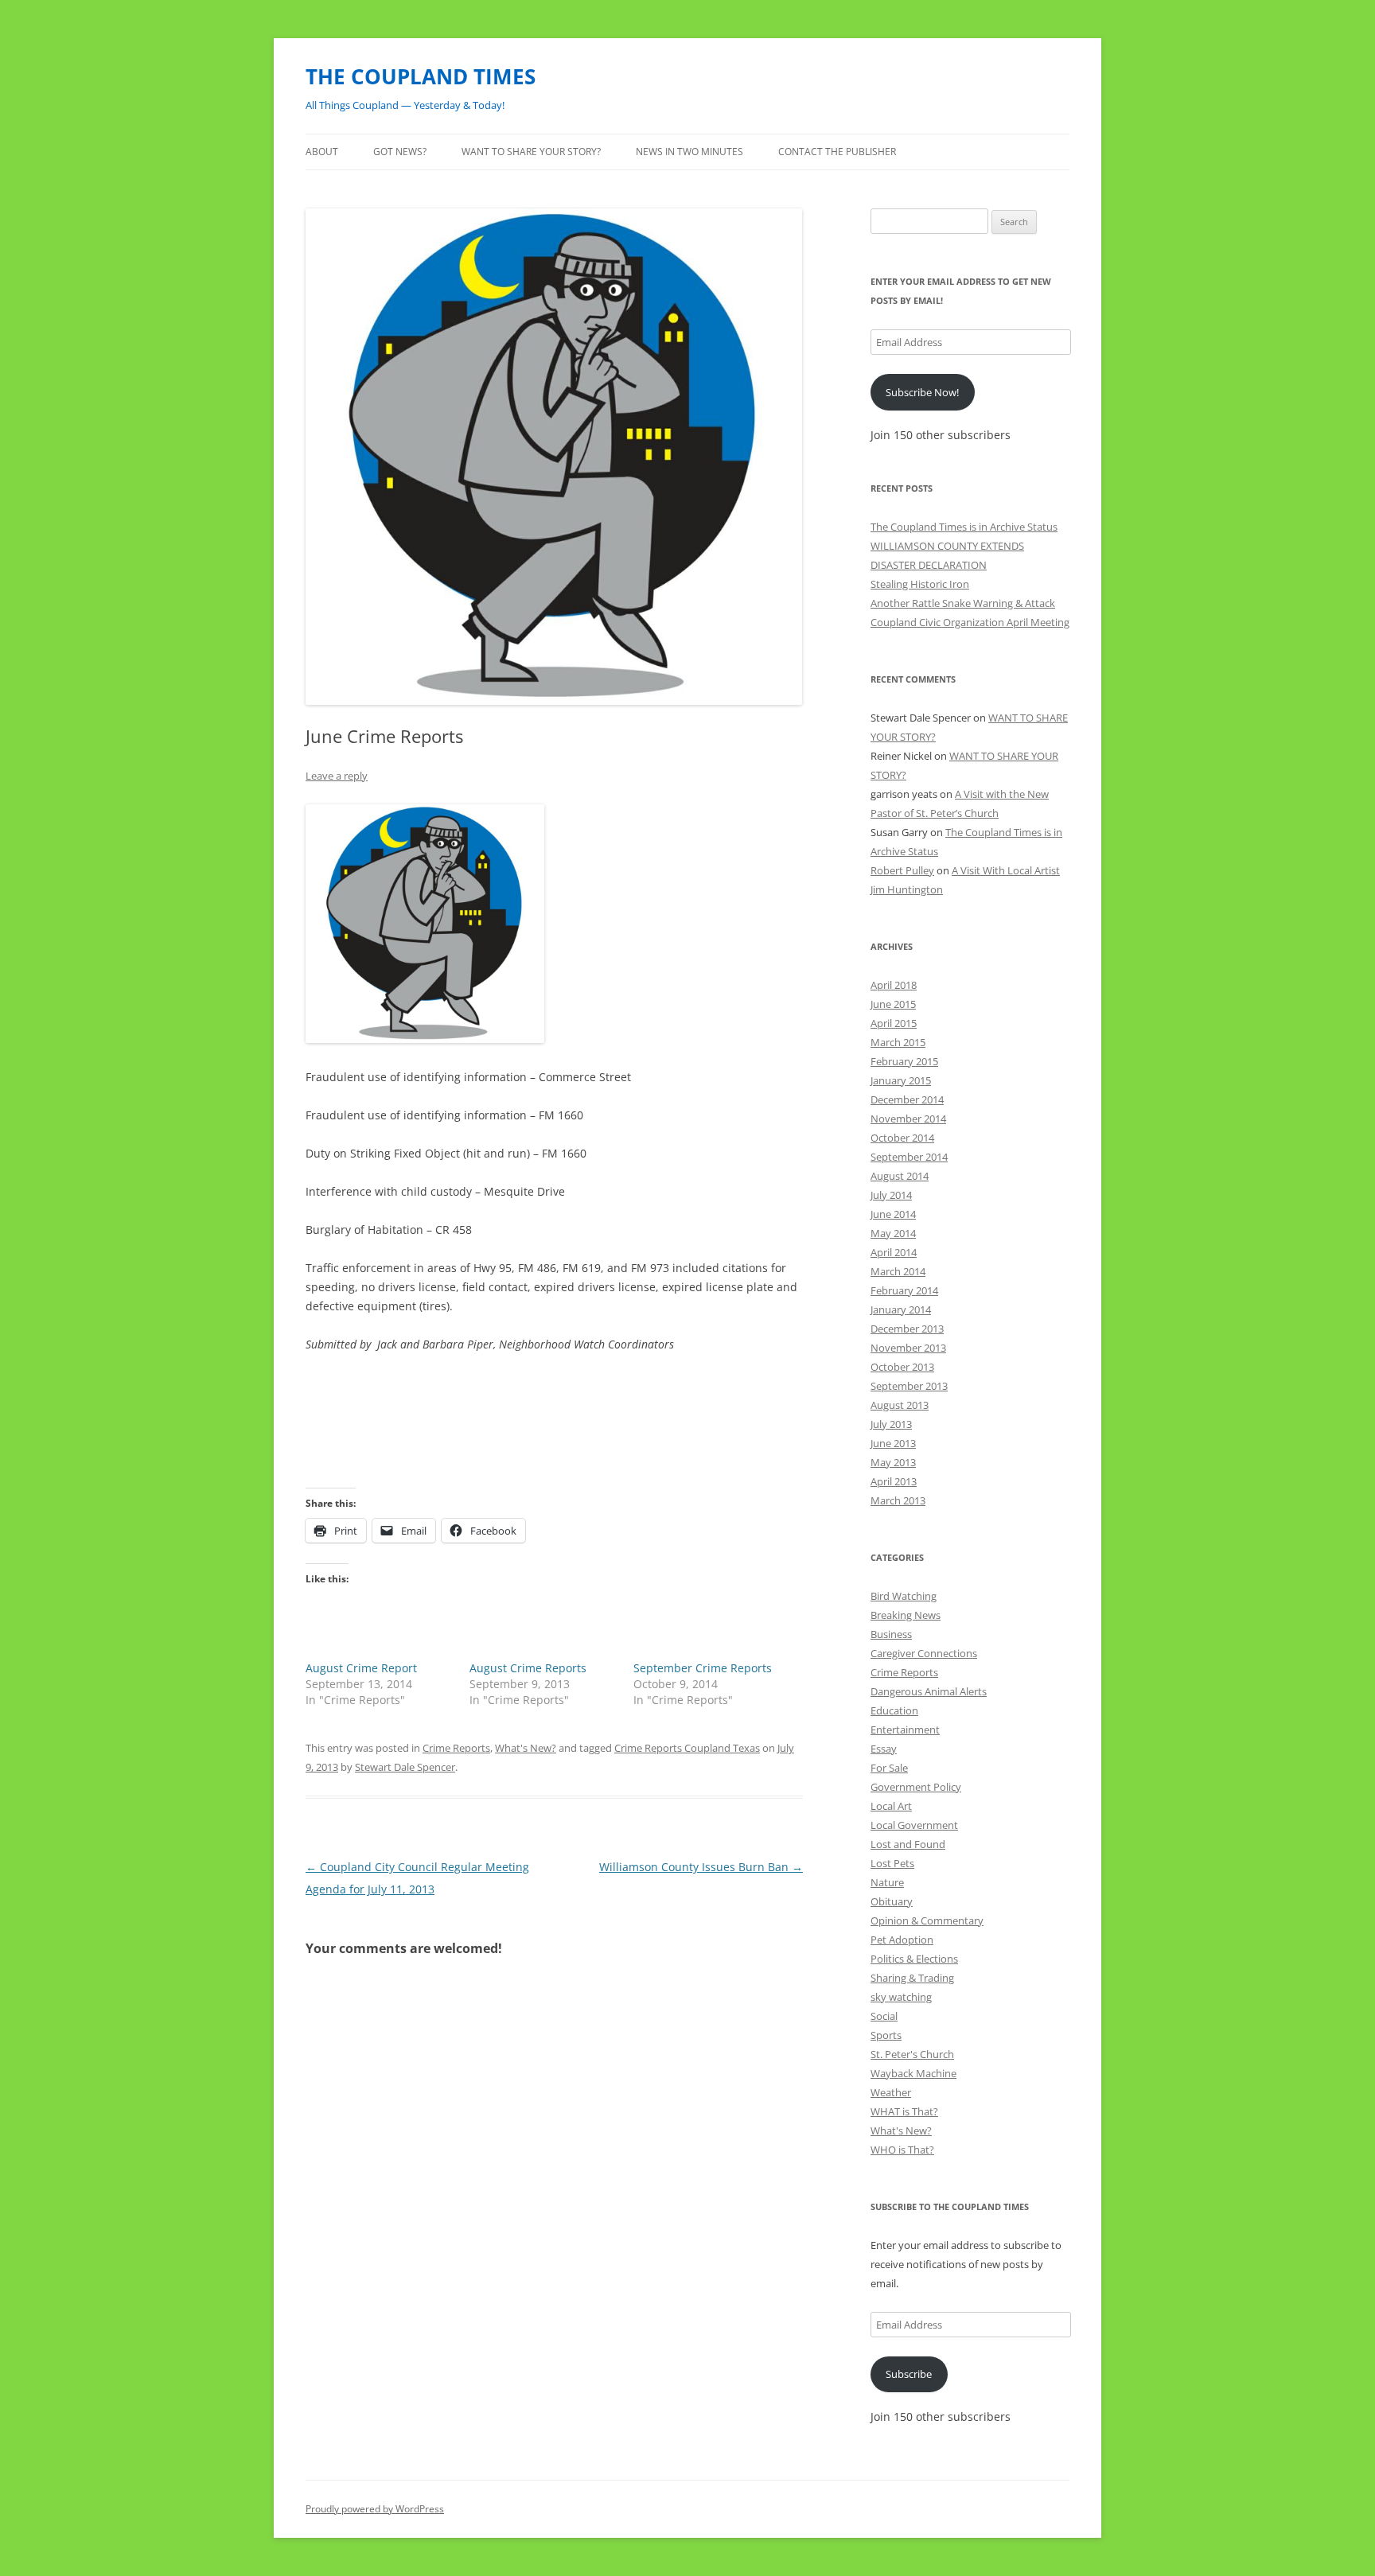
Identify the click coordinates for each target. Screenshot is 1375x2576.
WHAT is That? (904, 2111)
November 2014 (908, 1119)
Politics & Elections (914, 1959)
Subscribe (909, 2374)
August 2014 (900, 1176)
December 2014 (907, 1099)
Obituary (892, 1901)
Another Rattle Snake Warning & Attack (963, 603)
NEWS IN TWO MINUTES (689, 152)
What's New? (526, 1748)
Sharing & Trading (912, 1978)
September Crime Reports (703, 1668)
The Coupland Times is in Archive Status (964, 527)
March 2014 (898, 1271)
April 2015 (894, 1023)
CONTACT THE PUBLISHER (837, 152)
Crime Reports (456, 1748)
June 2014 (893, 1214)
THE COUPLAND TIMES (421, 76)
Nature (887, 1882)
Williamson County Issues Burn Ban (701, 1867)
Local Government (914, 1825)
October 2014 (902, 1138)
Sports (886, 2035)
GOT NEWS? (400, 152)
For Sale (889, 1768)
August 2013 (900, 1405)
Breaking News (906, 1615)
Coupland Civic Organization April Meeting (970, 622)
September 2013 (909, 1386)
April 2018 (894, 985)
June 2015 (893, 1004)
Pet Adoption (902, 1940)
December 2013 (907, 1329)
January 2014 (901, 1309)
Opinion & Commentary (927, 1920)
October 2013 (902, 1367)
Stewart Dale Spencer (405, 1767)
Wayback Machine (913, 2073)
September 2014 (909, 1157)
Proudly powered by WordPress (375, 2509)
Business (891, 1634)
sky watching (901, 1997)
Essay (884, 1749)
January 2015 (901, 1080)
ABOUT (322, 152)
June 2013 (893, 1443)
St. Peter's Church (912, 2054)
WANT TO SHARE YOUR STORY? (531, 152)
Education (894, 1710)
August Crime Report (361, 1668)
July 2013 (891, 1424)
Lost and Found (908, 1844)
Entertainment (905, 1730)
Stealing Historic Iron (920, 584)
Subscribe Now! (922, 392)
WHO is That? (902, 2150)
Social (884, 2016)
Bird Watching (904, 1596)
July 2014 (891, 1195)
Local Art (891, 1806)
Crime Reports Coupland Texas (687, 1748)
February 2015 (904, 1061)
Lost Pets (892, 1863)
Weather (891, 2092)
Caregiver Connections (924, 1653)
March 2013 (898, 1500)
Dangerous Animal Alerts (929, 1691)
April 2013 (894, 1481)
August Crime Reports (528, 1668)
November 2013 (908, 1348)
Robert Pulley (902, 870)
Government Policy (916, 1787)
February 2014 (904, 1290)
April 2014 (894, 1252)
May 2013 (893, 1462)
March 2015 (898, 1042)
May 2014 (893, 1233)
